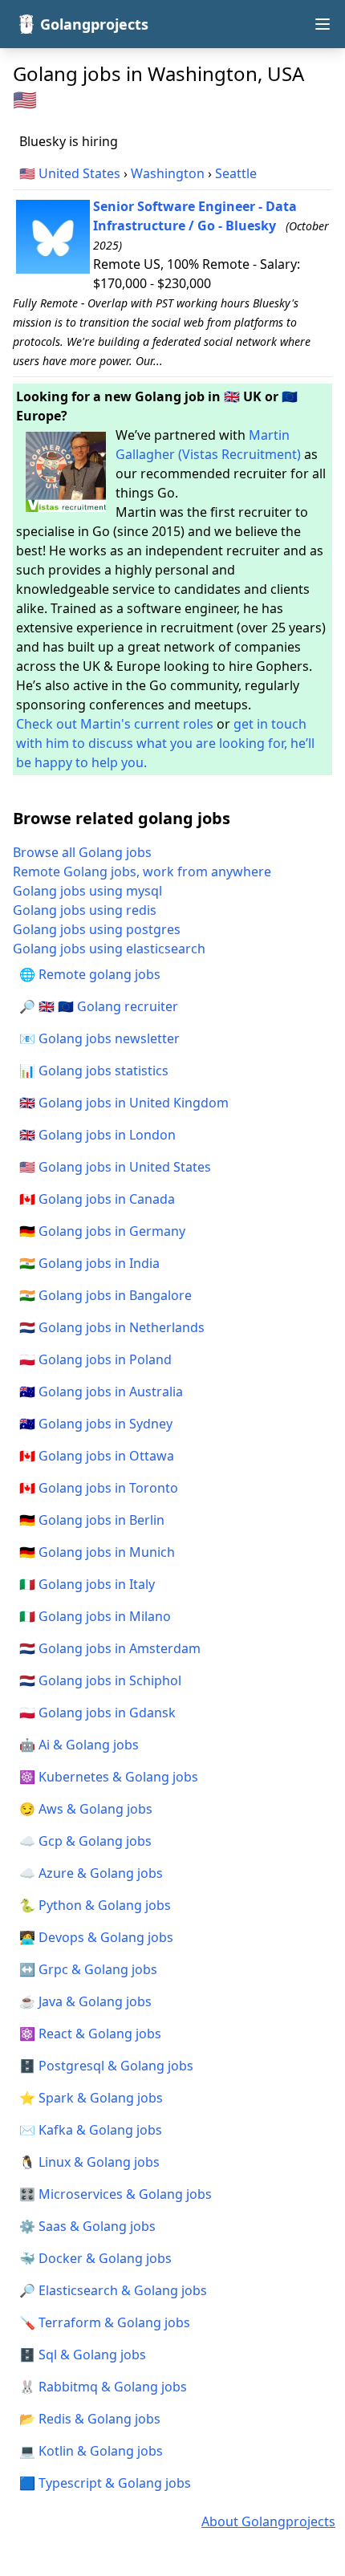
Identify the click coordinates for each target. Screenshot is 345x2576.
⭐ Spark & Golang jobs (91, 2098)
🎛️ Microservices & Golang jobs (116, 2194)
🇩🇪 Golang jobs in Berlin (92, 1520)
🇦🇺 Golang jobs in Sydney (96, 1424)
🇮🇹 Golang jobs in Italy (87, 1584)
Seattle (236, 173)
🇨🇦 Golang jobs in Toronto (99, 1488)
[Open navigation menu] (323, 24)
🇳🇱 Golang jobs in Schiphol (100, 1680)
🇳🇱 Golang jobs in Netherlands (112, 1327)
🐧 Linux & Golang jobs (89, 2162)
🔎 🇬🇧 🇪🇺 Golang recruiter (99, 1006)
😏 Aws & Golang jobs (86, 1809)
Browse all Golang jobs (82, 852)
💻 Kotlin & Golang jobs (91, 2451)
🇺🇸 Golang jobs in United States (115, 1167)
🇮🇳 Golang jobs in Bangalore (106, 1295)
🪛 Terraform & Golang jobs (105, 2322)
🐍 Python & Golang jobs (95, 1905)
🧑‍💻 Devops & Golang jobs (96, 1937)
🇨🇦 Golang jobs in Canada (97, 1199)
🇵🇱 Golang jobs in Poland (95, 1359)
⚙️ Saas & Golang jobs (87, 2226)
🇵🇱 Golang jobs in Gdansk (97, 1713)
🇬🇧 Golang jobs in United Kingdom (124, 1103)
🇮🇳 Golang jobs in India (89, 1263)
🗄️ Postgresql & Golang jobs (106, 2066)
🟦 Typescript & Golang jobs (105, 2483)
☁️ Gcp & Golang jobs (85, 1841)
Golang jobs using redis (85, 910)
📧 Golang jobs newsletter (99, 1038)
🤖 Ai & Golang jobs (79, 1745)
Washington (168, 173)
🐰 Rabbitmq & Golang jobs (103, 2387)
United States (79, 173)
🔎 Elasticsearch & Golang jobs (113, 2290)
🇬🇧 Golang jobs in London (97, 1135)
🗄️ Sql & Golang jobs (83, 2355)
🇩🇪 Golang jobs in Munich (97, 1552)
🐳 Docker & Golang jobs (95, 2258)
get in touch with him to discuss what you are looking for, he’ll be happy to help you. (165, 743)
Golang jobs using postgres (97, 929)
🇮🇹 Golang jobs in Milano (95, 1616)
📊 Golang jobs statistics (94, 1071)
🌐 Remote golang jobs (90, 974)
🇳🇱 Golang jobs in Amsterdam (110, 1648)
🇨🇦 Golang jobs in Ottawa (97, 1456)
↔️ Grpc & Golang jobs (88, 1969)
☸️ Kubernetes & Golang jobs (109, 1777)
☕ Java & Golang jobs (85, 2001)
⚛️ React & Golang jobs (90, 2034)
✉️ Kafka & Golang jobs (91, 2130)
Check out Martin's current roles (115, 724)
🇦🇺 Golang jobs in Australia (101, 1392)
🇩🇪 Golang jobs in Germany (102, 1231)
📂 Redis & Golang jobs (90, 2419)
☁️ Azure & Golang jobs (91, 1873)
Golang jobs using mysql (87, 891)
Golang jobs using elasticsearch (109, 949)
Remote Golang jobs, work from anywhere (142, 872)
